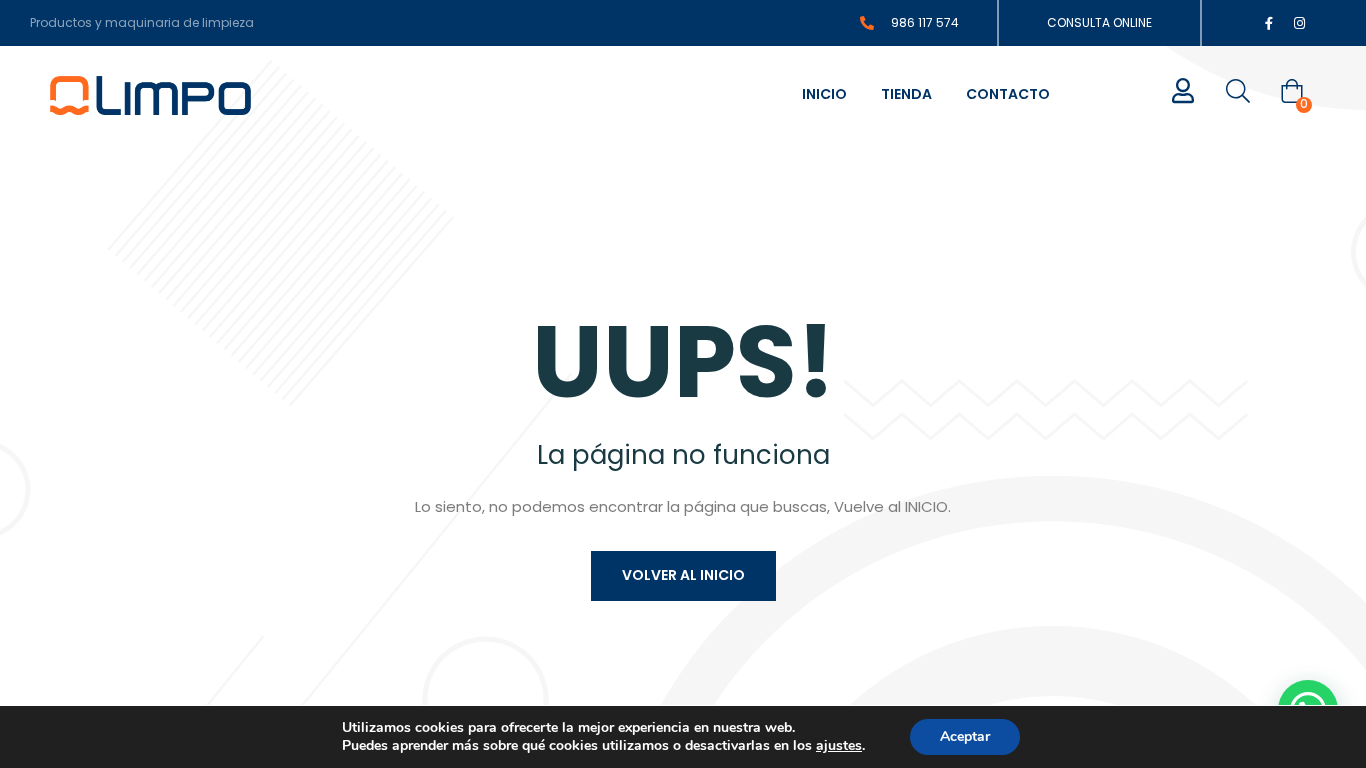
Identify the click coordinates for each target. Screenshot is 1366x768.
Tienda (906, 94)
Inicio (824, 94)
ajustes (839, 746)
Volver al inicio (683, 575)
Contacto (1008, 94)
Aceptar (965, 736)
